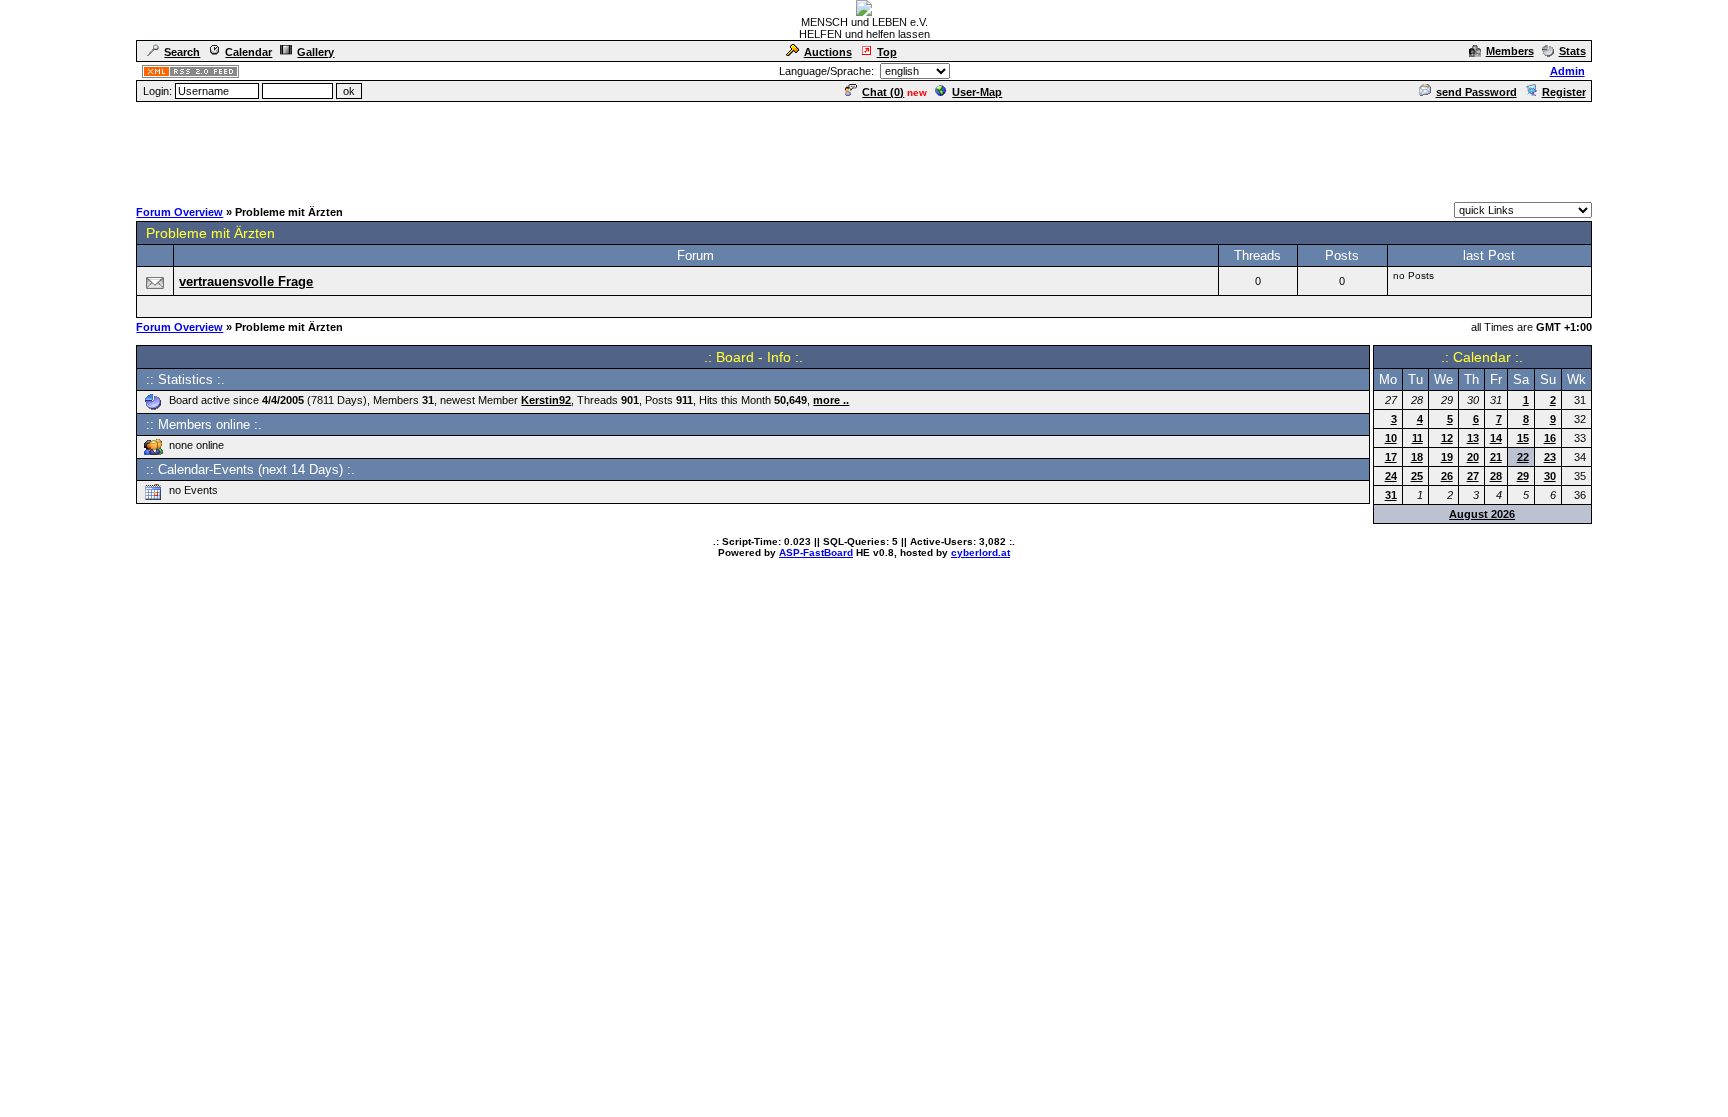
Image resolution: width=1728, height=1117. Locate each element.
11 (1417, 438)
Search (182, 52)
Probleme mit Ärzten (210, 233)
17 (1391, 457)
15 (1523, 438)
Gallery (315, 52)
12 (1447, 438)
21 (1496, 457)
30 (1550, 476)
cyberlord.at (980, 552)
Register (1564, 92)
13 (1473, 438)
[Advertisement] (864, 149)
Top (887, 52)
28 (1496, 476)
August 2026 (1482, 514)
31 (1391, 495)
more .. (831, 400)
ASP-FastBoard (816, 552)
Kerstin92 (546, 400)
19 (1447, 457)
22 (1523, 457)
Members (1510, 51)
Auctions (828, 52)
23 (1550, 457)
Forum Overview (179, 212)
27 (1473, 476)
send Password (1476, 92)
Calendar (248, 52)
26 (1447, 476)
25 (1417, 476)
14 (1496, 438)
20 (1473, 457)
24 (1391, 476)
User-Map (977, 92)
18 (1417, 457)
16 (1550, 438)
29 (1523, 476)
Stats (1572, 51)
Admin (1567, 71)
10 (1391, 438)
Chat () (883, 92)
